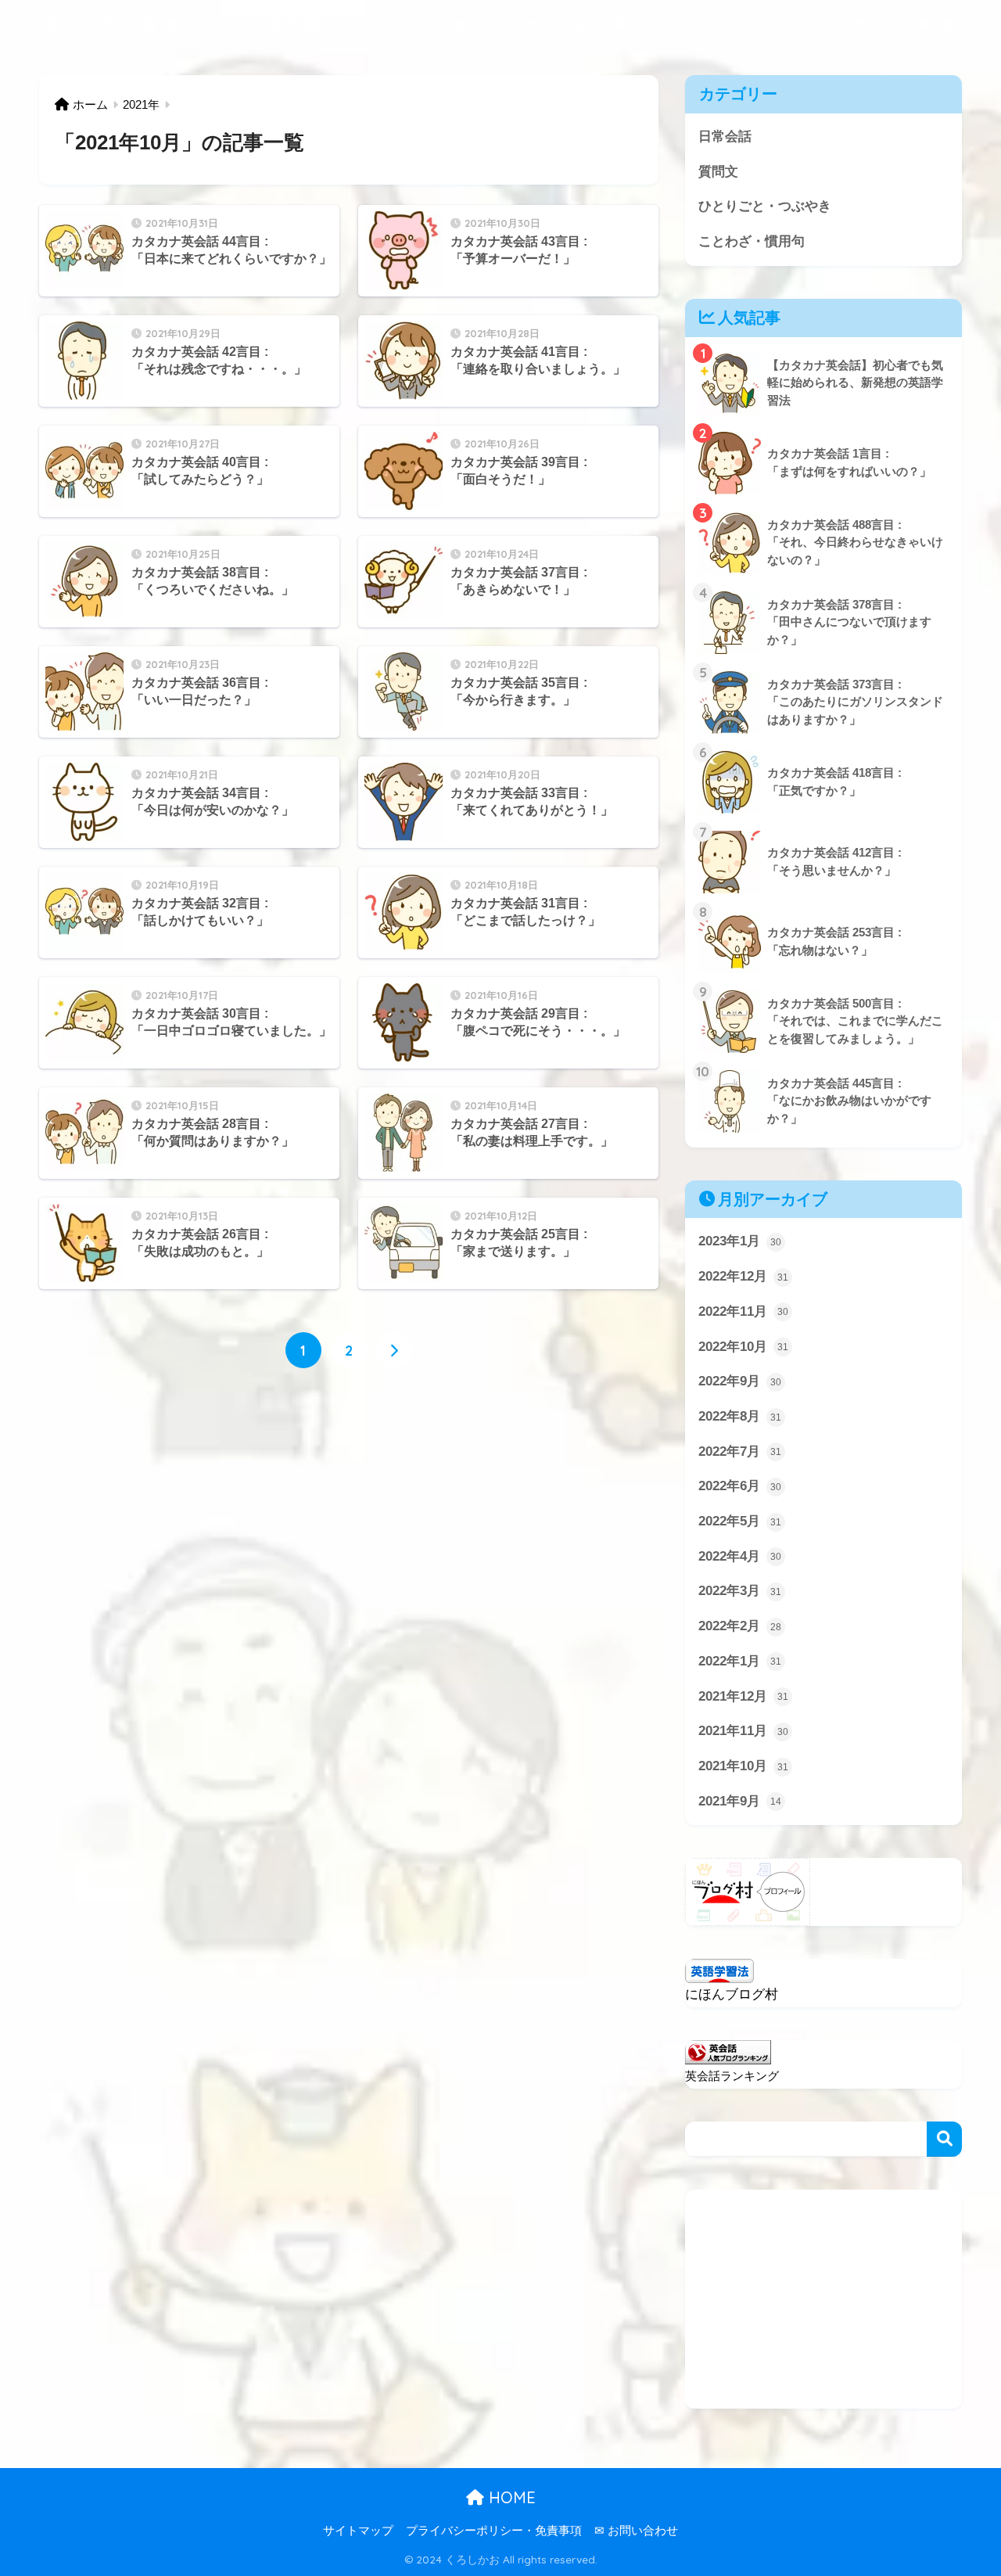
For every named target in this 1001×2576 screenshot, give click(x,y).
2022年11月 (743, 1311)
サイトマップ (358, 2531)
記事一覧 (931, 24)
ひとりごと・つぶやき (723, 24)
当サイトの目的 (495, 24)
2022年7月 (740, 1451)
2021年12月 (743, 1696)
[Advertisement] (823, 2299)
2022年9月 (740, 1381)
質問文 (631, 24)
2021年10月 (743, 1766)
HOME (510, 2497)
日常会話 (575, 24)
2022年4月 (740, 1556)
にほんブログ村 (732, 1994)
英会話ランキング (732, 2076)
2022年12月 (743, 1276)
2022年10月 (743, 1347)
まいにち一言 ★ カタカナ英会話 (183, 24)
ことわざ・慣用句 (845, 24)
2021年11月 (743, 1731)
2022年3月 (740, 1591)
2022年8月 (740, 1416)
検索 (944, 2139)
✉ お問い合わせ (636, 2531)
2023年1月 (740, 1241)
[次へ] (394, 1350)
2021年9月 (740, 1801)
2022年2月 (740, 1626)
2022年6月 (740, 1486)
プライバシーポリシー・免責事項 (494, 2531)
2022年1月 (740, 1661)
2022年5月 (740, 1521)
